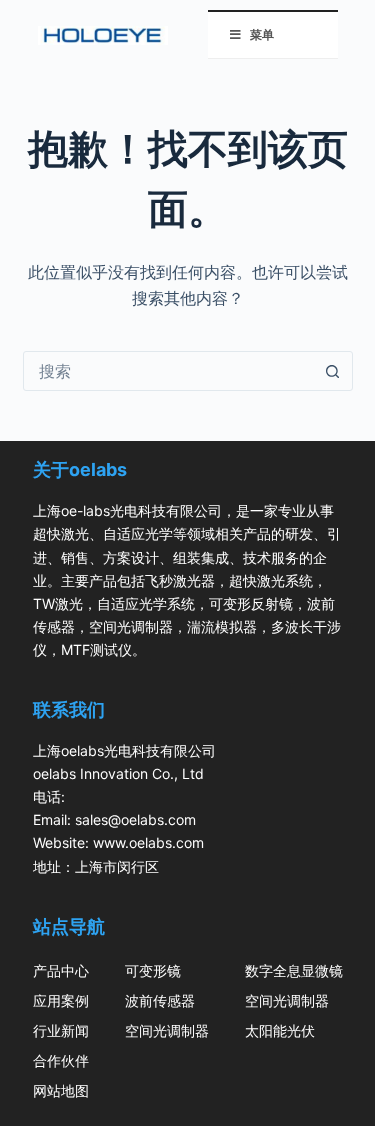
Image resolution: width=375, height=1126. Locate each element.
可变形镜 (153, 970)
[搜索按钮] (333, 371)
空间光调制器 (167, 1030)
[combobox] (169, 371)
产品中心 (61, 970)
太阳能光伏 (280, 1030)
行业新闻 (61, 1030)
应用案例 (61, 1000)
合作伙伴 (61, 1060)
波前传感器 (160, 1000)
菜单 (262, 34)
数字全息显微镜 (294, 970)
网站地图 (61, 1090)
